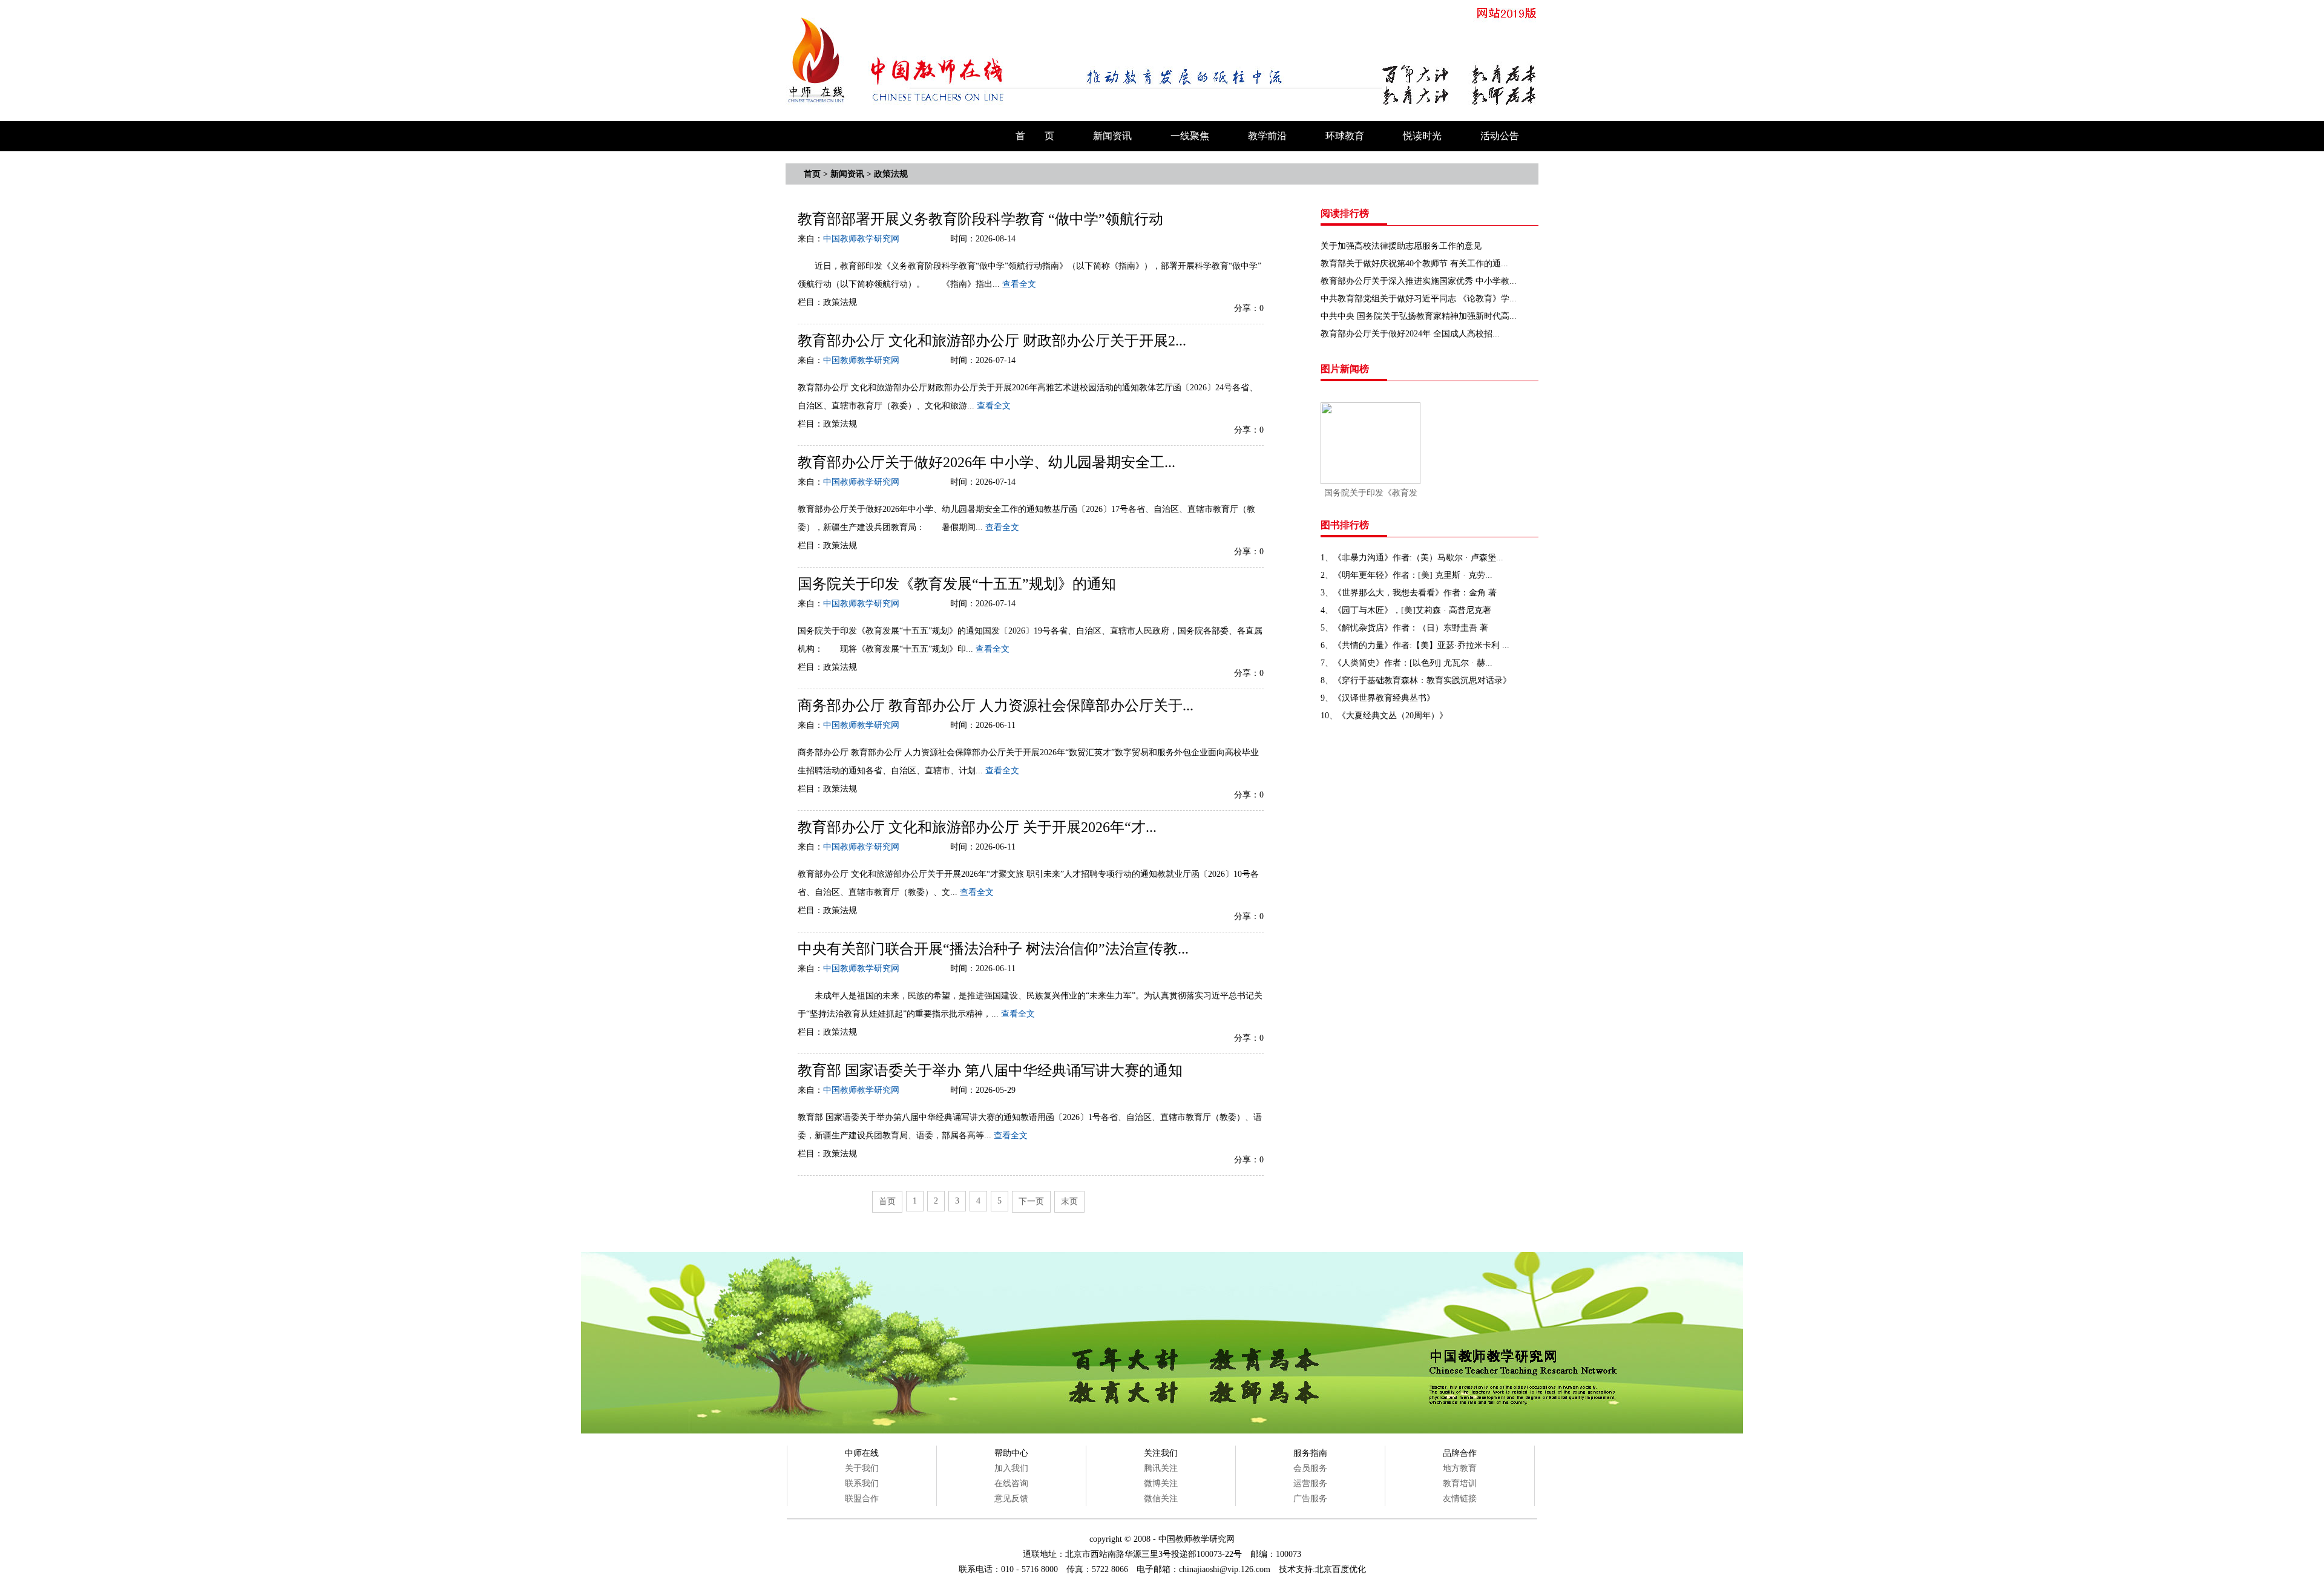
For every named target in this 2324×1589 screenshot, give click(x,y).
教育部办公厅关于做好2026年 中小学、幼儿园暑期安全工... (986, 462)
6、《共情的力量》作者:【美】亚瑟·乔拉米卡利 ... (1415, 645)
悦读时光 (1422, 136)
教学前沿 (1267, 136)
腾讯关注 (1161, 1468)
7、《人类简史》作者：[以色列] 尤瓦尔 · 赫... (1407, 663)
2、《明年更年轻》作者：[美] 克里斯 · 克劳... (1407, 575)
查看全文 (1019, 284)
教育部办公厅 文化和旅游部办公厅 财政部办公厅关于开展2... (992, 341)
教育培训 (1460, 1483)
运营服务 (1310, 1483)
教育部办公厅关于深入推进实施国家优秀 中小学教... (1419, 281)
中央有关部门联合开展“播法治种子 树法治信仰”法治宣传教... (993, 949)
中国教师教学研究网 (861, 239)
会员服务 (1310, 1468)
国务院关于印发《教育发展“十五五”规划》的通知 (957, 584)
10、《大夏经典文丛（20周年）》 (1384, 716)
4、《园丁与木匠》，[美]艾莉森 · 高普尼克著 (1406, 610)
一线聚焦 (1190, 136)
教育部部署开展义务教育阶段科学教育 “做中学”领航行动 (980, 219)
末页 (1069, 1201)
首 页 (1035, 136)
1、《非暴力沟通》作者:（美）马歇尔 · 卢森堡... (1412, 558)
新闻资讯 (1112, 136)
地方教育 (1460, 1468)
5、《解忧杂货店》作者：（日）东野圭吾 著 (1404, 628)
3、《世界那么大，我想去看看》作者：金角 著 (1409, 593)
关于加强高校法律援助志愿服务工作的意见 (1401, 246)
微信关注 (1161, 1499)
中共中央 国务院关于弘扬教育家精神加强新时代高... (1419, 316)
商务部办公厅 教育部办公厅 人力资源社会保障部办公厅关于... (996, 706)
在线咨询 (1011, 1483)
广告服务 (1310, 1499)
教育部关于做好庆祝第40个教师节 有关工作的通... (1414, 264)
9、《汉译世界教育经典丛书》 (1378, 698)
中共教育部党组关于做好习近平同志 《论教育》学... (1419, 299)
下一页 (1031, 1201)
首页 (812, 174)
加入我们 (1011, 1468)
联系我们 (862, 1483)
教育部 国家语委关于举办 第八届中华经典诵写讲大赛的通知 (990, 1070)
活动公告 (1500, 136)
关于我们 (862, 1468)
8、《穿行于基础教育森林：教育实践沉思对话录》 (1416, 680)
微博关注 (1161, 1483)
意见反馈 (1011, 1499)
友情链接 (1460, 1499)
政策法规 (891, 174)
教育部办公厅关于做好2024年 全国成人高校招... (1410, 334)
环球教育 (1345, 136)
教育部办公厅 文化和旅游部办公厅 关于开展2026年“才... (977, 827)
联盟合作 (862, 1499)
